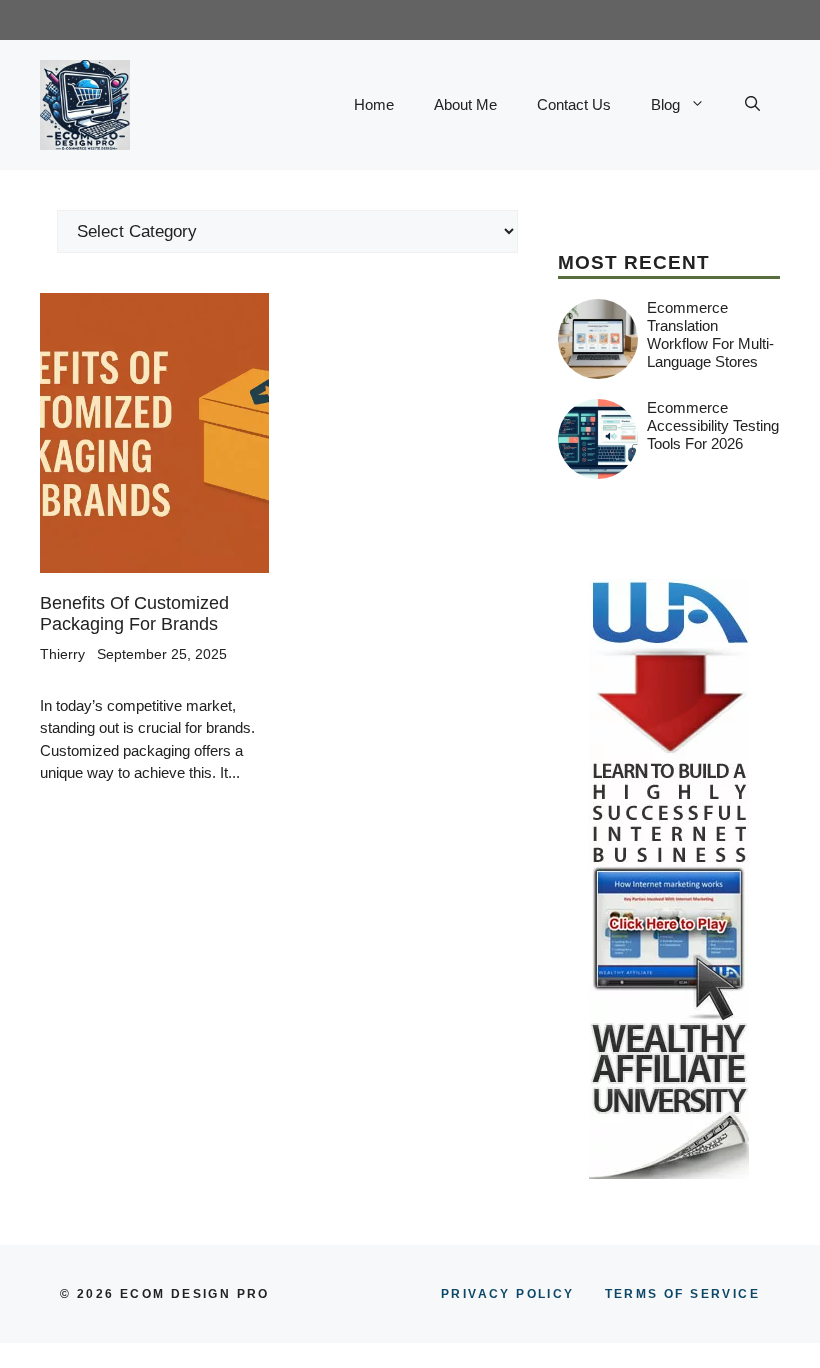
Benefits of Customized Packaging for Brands (134, 614)
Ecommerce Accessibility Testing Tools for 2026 (713, 425)
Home (374, 104)
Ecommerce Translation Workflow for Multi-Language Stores (710, 334)
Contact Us (574, 104)
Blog (665, 104)
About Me (465, 104)
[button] (752, 105)
